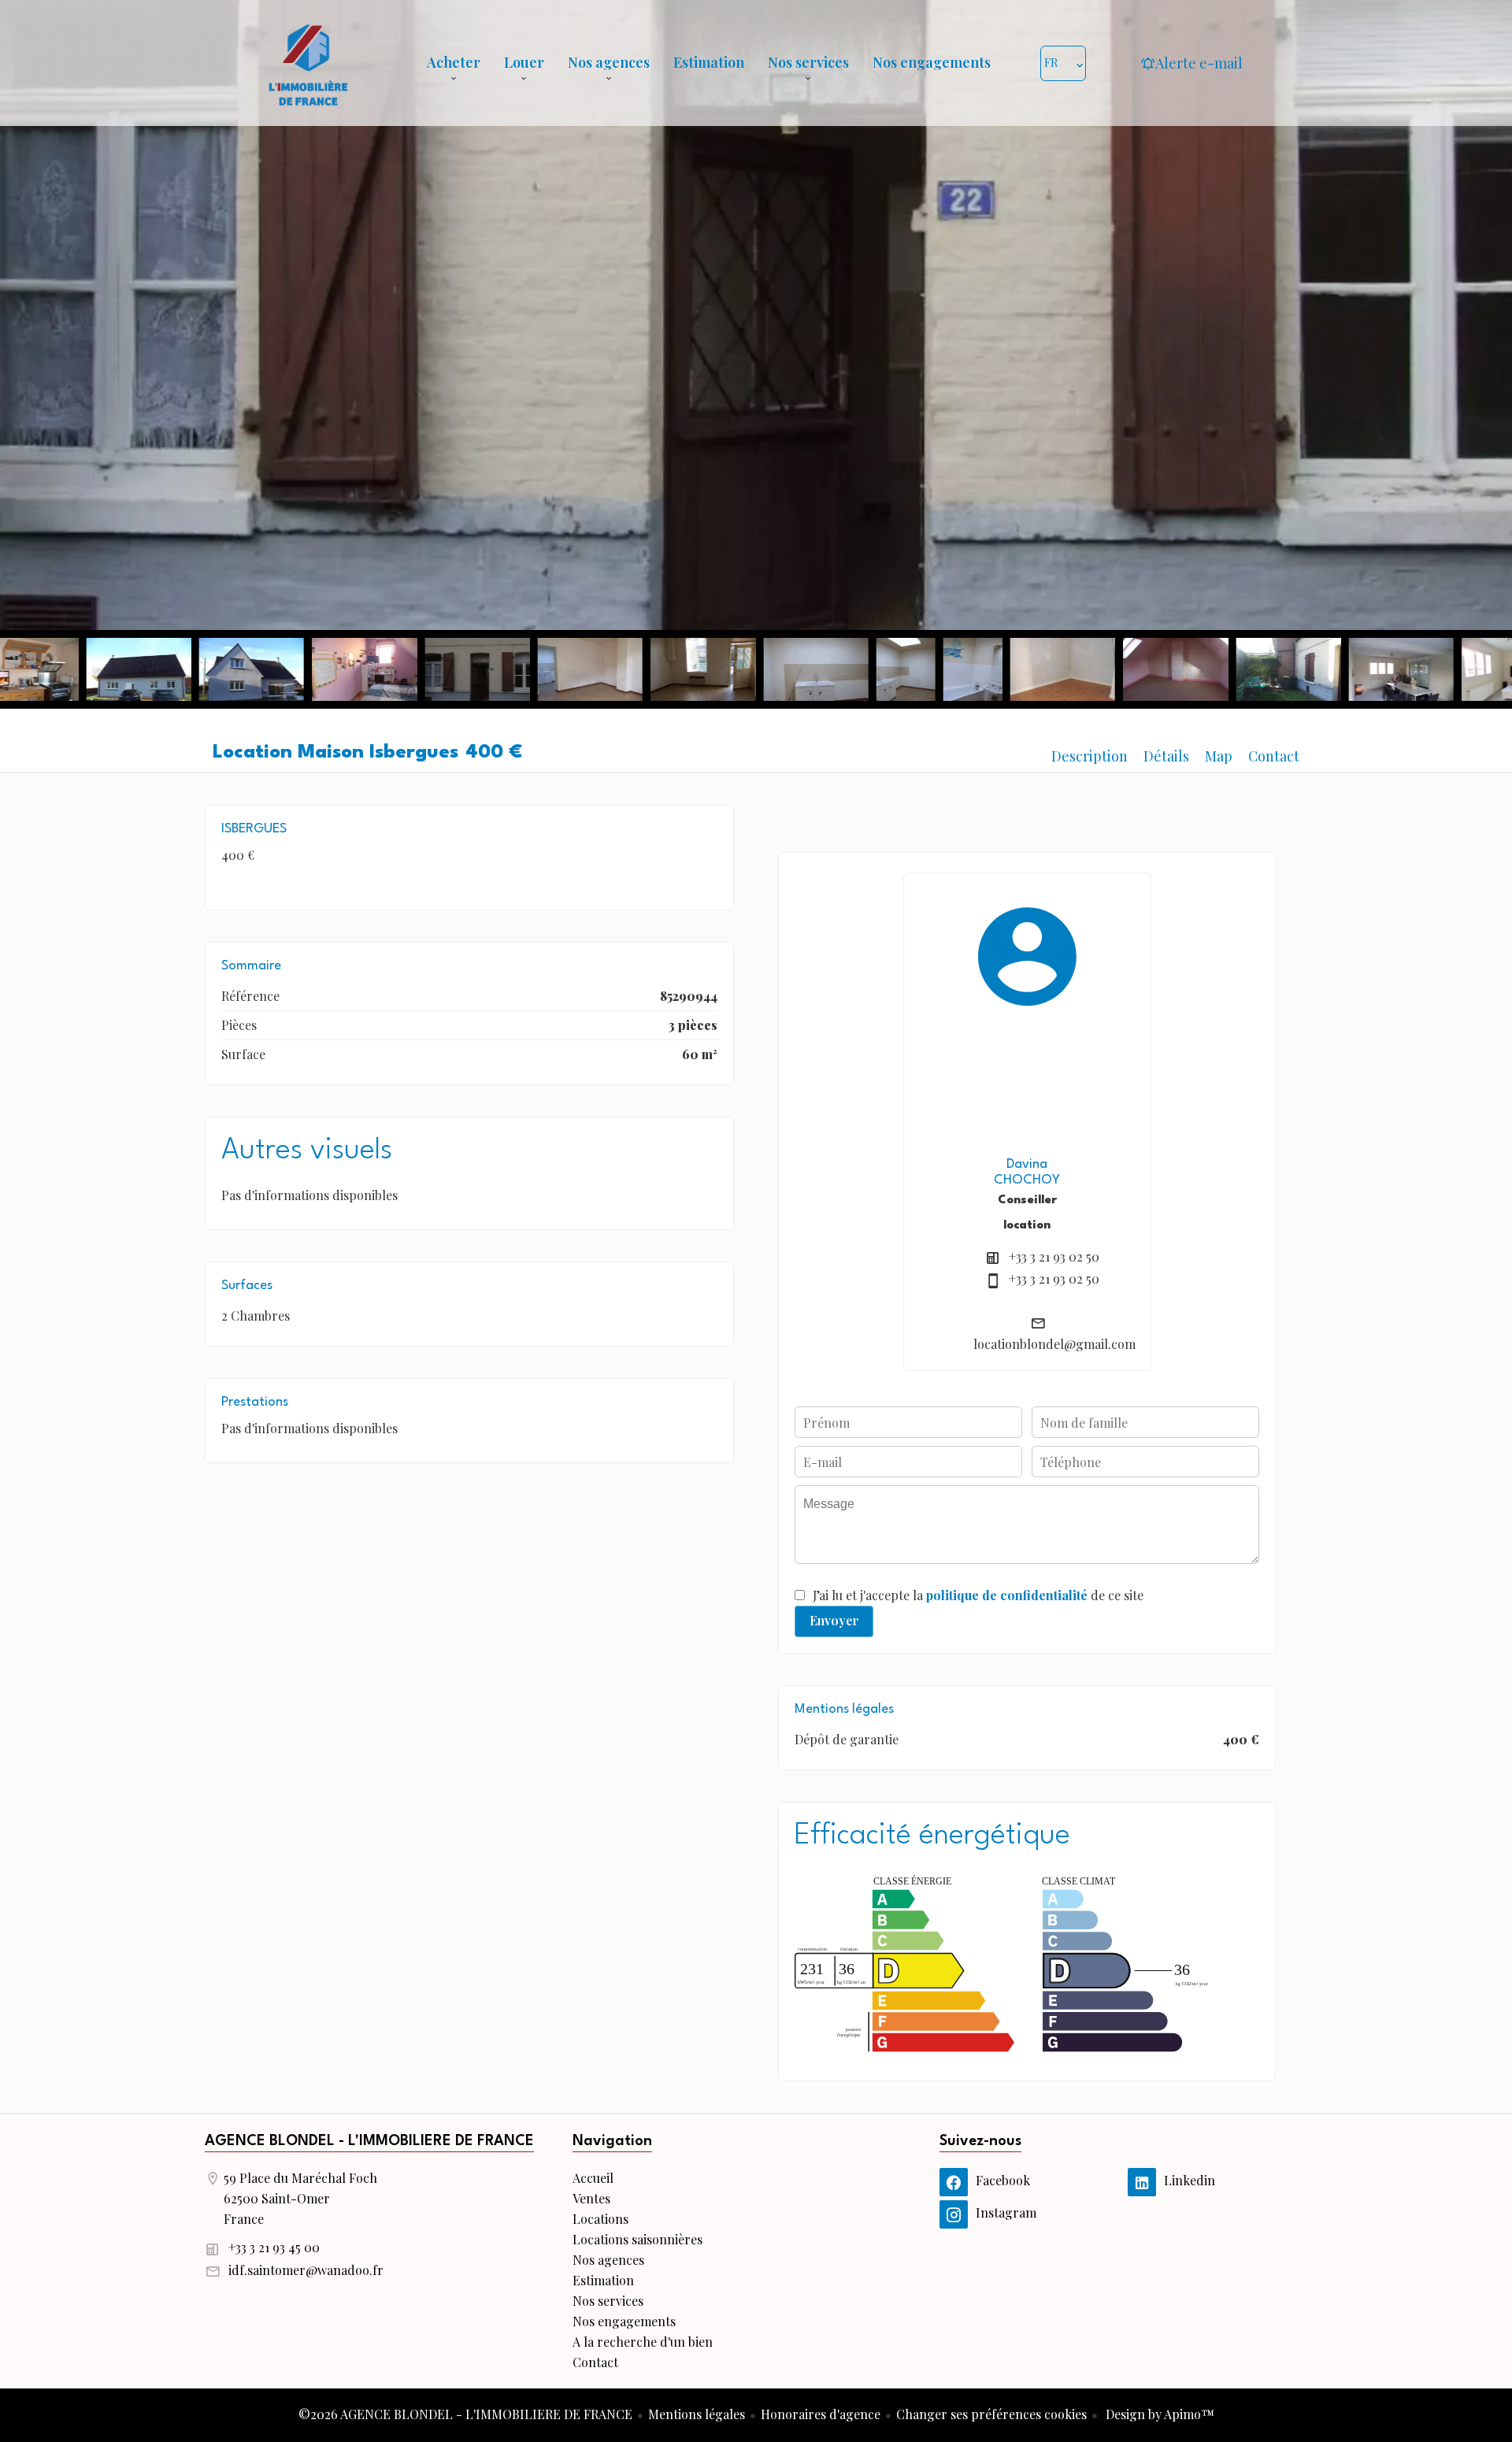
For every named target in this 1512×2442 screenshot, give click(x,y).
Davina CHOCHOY (1027, 1172)
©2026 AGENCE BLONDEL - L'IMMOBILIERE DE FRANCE (465, 2414)
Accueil (308, 63)
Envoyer (834, 1620)
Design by (1158, 2414)
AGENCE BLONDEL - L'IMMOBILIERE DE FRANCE (369, 2141)
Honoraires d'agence (821, 2414)
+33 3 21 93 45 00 (274, 2247)
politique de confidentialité (1007, 1595)
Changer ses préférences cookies (991, 2414)
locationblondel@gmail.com (1054, 1344)
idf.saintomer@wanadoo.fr (306, 2270)
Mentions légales (697, 2414)
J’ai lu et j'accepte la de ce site (978, 1595)
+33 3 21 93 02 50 (1054, 1256)
